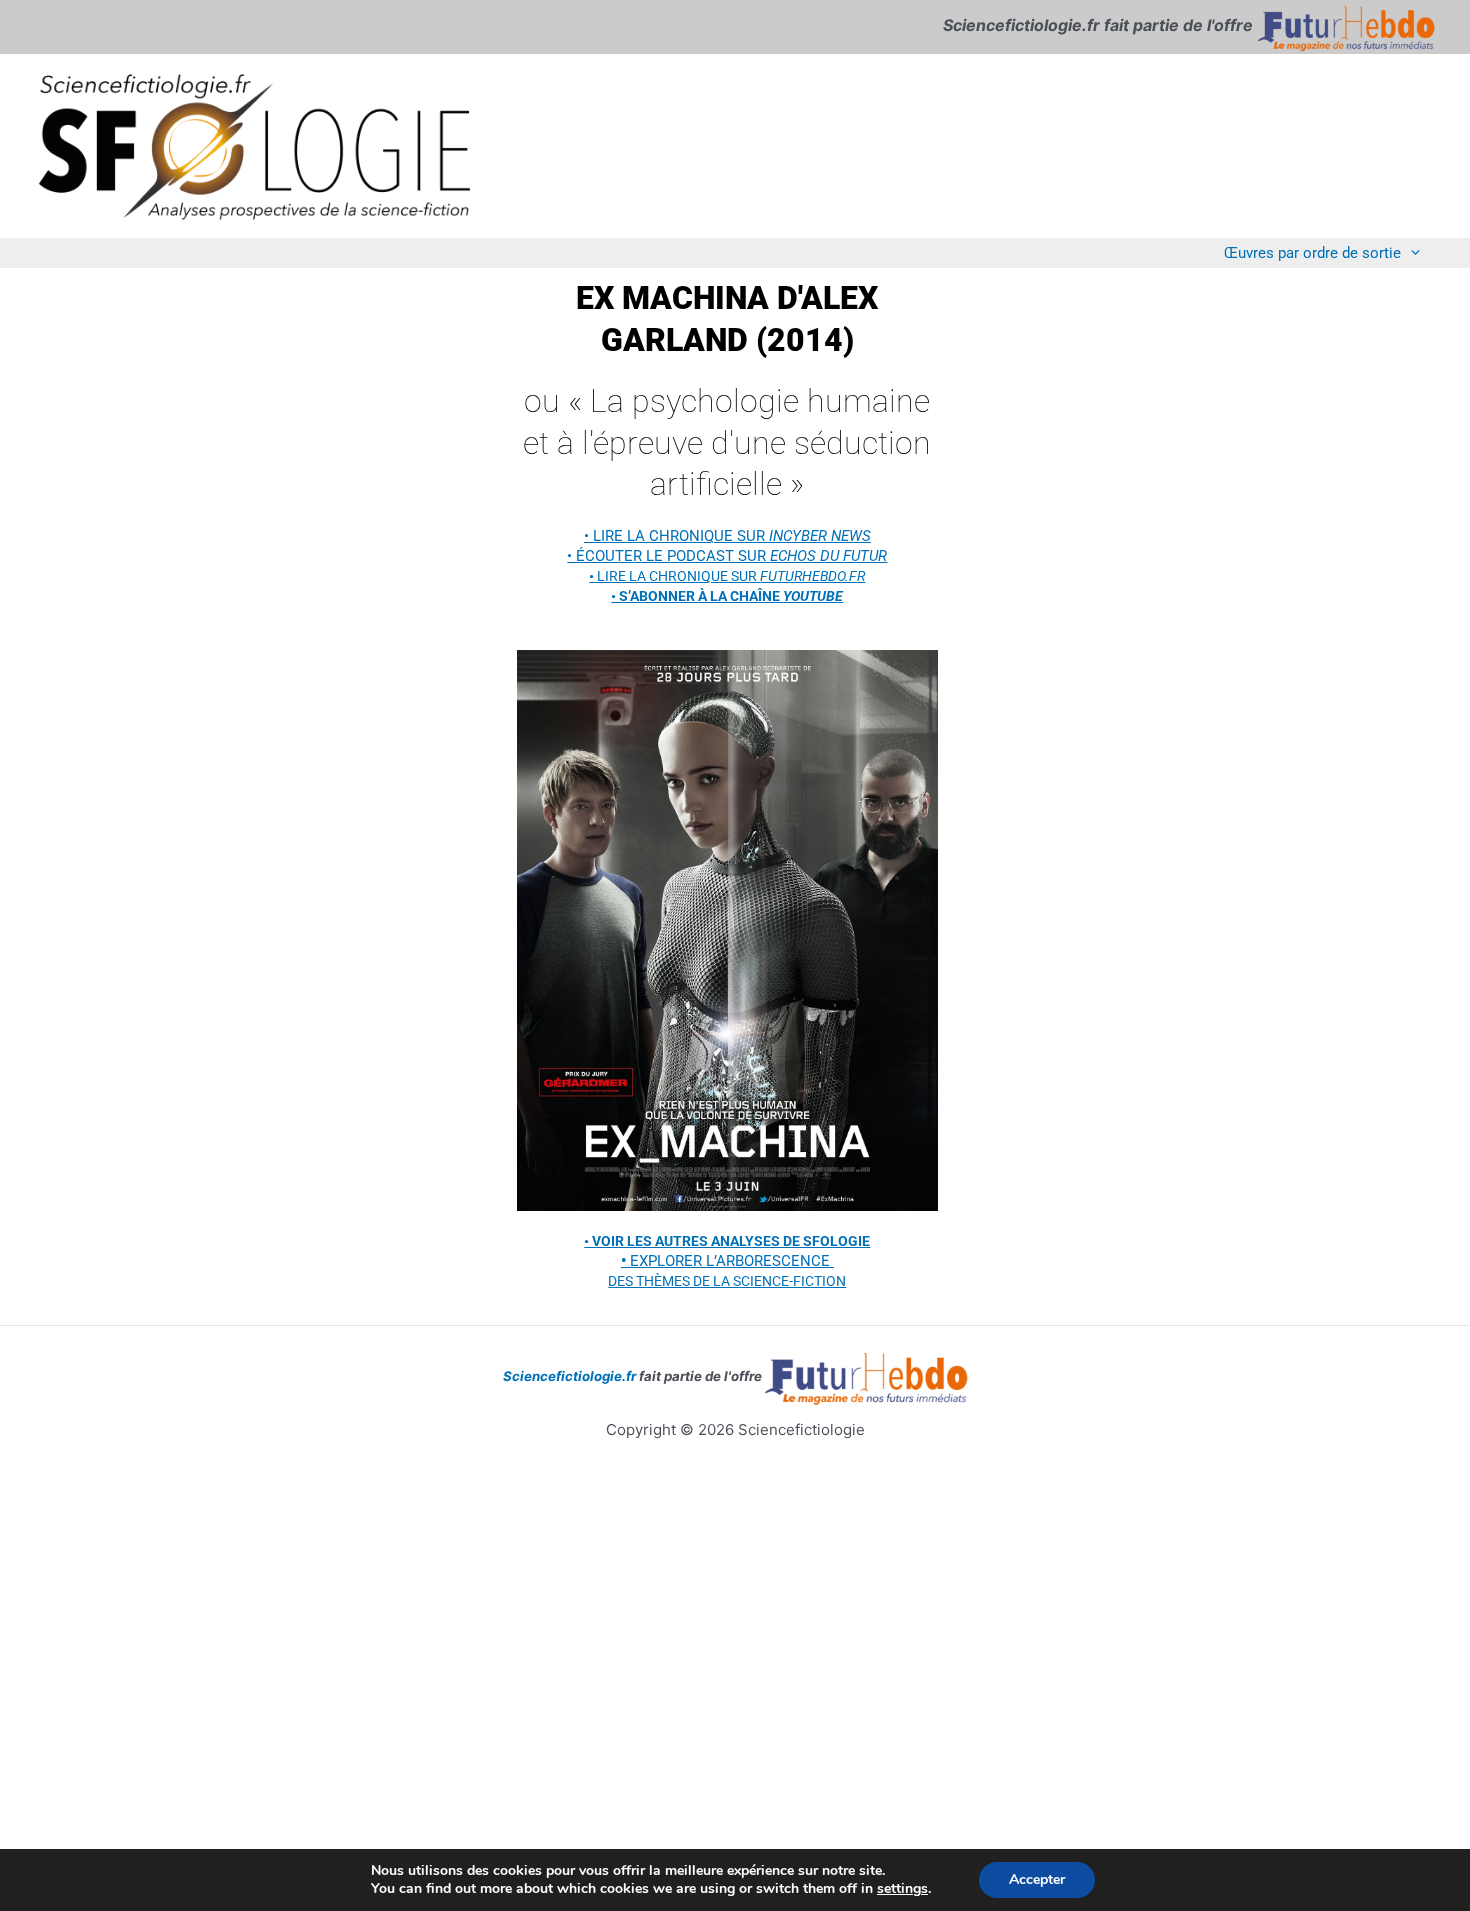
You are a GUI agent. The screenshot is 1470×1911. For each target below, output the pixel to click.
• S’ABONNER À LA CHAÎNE (727, 596)
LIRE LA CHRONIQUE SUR (727, 576)
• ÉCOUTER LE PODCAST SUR (727, 556)
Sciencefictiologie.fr (569, 1376)
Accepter (1037, 1879)
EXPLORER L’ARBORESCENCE (727, 1261)
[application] (1410, 252)
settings (902, 1889)
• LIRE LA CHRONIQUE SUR (727, 536)
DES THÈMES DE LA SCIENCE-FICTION (727, 1281)
